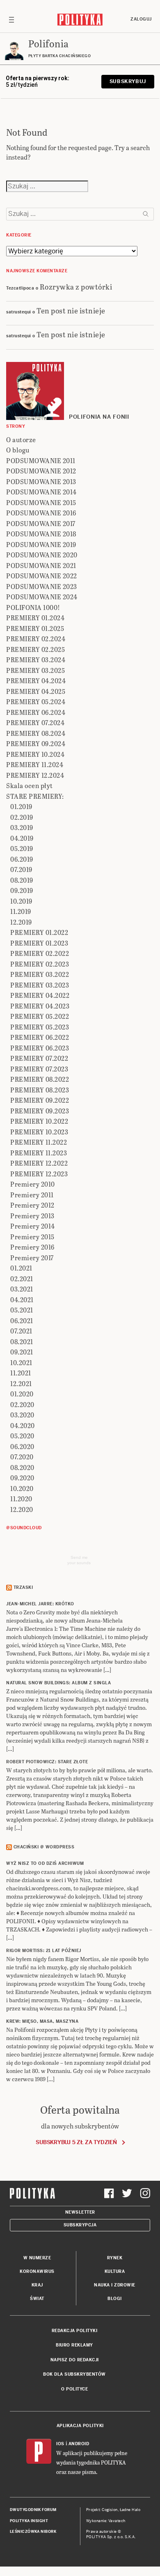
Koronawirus (37, 2271)
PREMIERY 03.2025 (35, 670)
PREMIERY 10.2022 (39, 1121)
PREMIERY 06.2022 (40, 1037)
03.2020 (22, 1415)
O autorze (21, 439)
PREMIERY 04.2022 (40, 995)
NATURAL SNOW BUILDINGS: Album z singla (58, 1683)
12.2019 (21, 922)
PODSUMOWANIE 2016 (41, 513)
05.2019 (22, 848)
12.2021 (21, 1383)
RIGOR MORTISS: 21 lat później (44, 1951)
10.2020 (22, 1488)
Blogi (115, 2299)
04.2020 (23, 1425)
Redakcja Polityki (75, 2331)
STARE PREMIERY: (35, 796)
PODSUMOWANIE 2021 (41, 565)
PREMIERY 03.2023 (40, 985)
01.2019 (21, 806)
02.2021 (22, 1279)
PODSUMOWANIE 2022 (42, 576)
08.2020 (22, 1467)
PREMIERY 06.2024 (36, 712)
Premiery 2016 (32, 1247)
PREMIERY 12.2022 (39, 1163)
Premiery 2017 (32, 1258)
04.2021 (22, 1300)
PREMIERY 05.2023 (40, 1027)
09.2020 (22, 1478)
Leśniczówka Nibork (33, 2532)
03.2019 (22, 827)
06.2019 (22, 859)
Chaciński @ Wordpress (44, 1847)
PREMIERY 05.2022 (40, 1016)
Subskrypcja (80, 2225)
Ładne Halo (130, 2510)
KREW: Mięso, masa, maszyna (42, 2021)
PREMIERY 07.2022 (39, 1058)
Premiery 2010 (33, 1184)
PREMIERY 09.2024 (36, 743)
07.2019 (21, 869)
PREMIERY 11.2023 (39, 1153)
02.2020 (22, 1404)
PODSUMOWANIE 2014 (41, 492)
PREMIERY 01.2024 (35, 618)
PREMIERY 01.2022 (39, 932)
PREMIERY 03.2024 (36, 660)
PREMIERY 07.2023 (39, 1069)
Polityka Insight (29, 2521)
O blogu (18, 450)
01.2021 (21, 1268)
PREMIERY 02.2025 (35, 649)
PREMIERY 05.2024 (36, 701)
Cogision (110, 2510)
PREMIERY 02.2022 (40, 953)
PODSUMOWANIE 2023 (42, 586)
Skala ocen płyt (30, 785)
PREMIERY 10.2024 (35, 754)
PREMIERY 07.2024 (35, 722)
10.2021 (21, 1362)
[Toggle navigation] (11, 19)
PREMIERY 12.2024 (35, 775)
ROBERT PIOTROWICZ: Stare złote (47, 1762)
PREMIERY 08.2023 (40, 1090)
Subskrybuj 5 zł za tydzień (76, 2142)
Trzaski (23, 1587)
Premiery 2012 (32, 1205)
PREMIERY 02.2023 (40, 964)
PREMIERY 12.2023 (39, 1174)
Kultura (115, 2271)
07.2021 (21, 1331)
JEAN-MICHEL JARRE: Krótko (40, 1604)
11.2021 (21, 1373)
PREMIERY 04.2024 (36, 681)
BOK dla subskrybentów (74, 2374)
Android (79, 2444)
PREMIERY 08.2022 (40, 1079)
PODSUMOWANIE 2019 (41, 544)
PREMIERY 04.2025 (36, 691)
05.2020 (22, 1436)
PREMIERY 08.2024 (36, 733)
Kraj (37, 2285)
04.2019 (22, 838)
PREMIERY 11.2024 (35, 764)
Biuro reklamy (74, 2345)
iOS (60, 2444)
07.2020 (22, 1457)
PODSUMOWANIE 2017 (41, 523)
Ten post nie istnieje (71, 310)
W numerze (37, 2258)
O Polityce (74, 2389)
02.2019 (22, 817)
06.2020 (22, 1446)
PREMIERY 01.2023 (39, 943)
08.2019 (22, 880)
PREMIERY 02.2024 (36, 639)
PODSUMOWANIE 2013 (41, 481)
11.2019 (21, 911)
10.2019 (21, 901)
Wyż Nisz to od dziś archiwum (45, 1863)
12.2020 (22, 1509)
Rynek (115, 2258)
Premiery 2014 (33, 1226)
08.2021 (22, 1341)
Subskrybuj (128, 81)
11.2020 (21, 1499)
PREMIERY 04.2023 (40, 1006)
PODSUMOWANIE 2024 (42, 597)
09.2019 (22, 890)
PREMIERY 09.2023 (40, 1111)
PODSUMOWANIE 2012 (41, 471)
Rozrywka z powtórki (76, 286)
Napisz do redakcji (75, 2360)
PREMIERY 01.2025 (35, 628)
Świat (37, 2299)
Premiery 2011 (32, 1195)
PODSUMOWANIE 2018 (41, 534)
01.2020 (22, 1394)
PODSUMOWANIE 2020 (42, 555)
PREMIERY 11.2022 (39, 1142)
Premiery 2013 (32, 1216)
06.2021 (22, 1320)
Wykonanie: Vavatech (106, 2521)
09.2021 (22, 1352)
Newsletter (80, 2212)
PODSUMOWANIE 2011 (41, 460)
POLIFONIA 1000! (33, 607)
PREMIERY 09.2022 (40, 1100)
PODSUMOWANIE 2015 (41, 502)
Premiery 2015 (32, 1237)
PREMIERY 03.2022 (40, 974)
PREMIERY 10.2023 (39, 1132)
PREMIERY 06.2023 (40, 1048)
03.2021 (22, 1289)
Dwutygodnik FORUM (33, 2510)
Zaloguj (141, 19)
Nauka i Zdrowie (115, 2285)
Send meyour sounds (79, 1560)
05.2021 (22, 1310)
